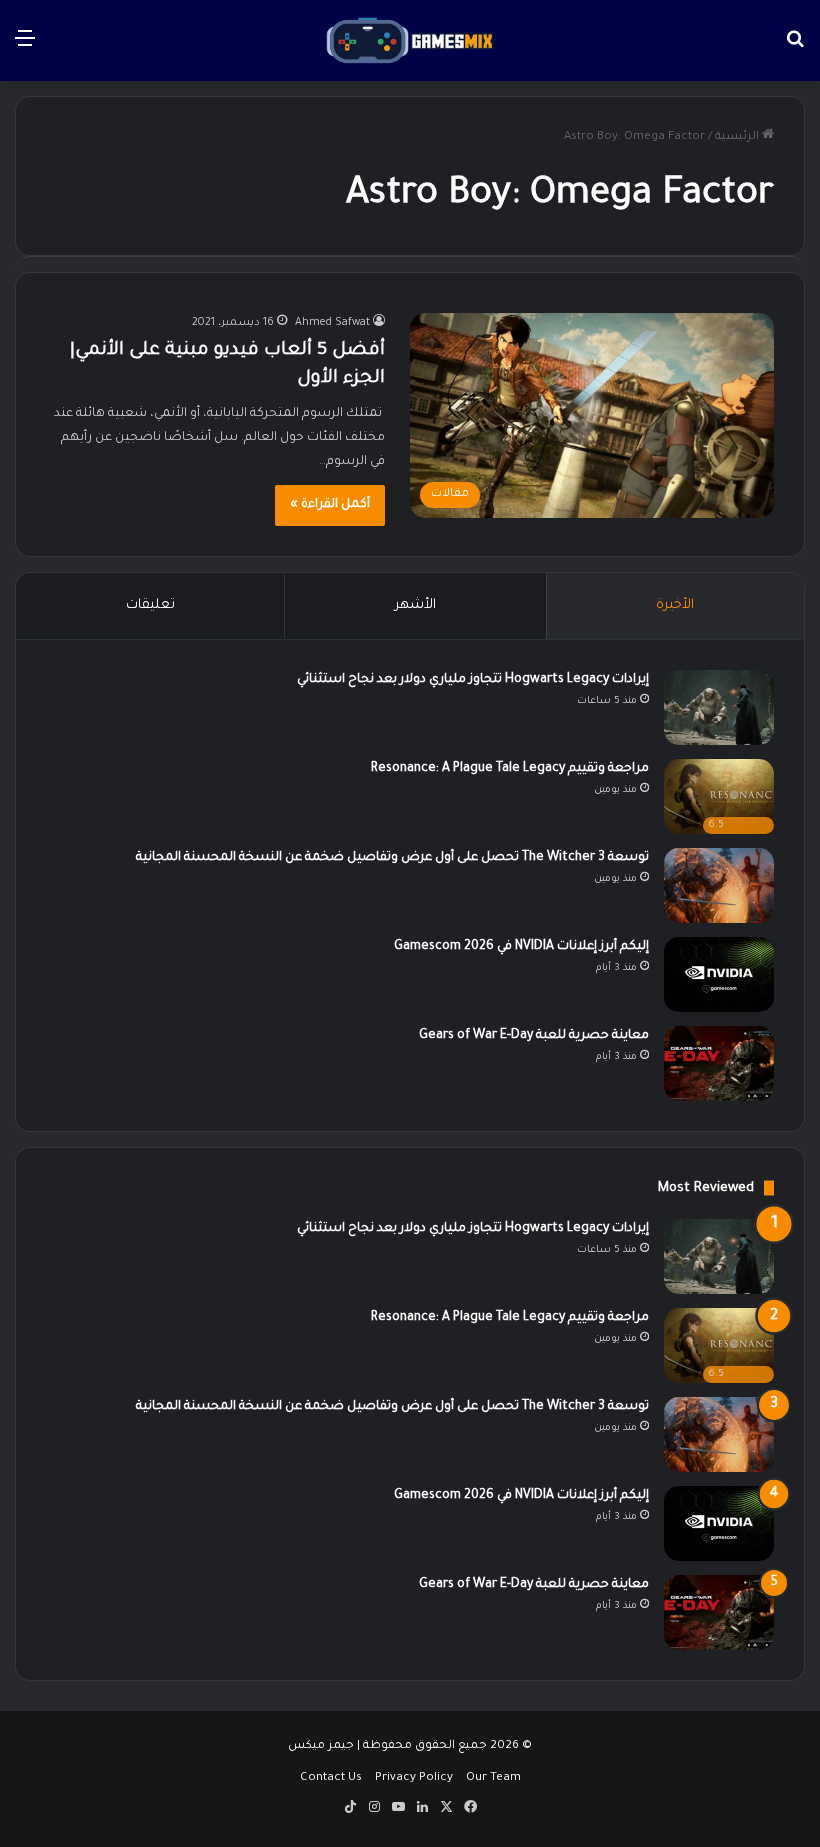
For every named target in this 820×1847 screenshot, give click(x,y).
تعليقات (150, 605)
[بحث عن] (795, 48)
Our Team (493, 1778)
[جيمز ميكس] (409, 40)
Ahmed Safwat (332, 323)
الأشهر (415, 605)
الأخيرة (675, 605)
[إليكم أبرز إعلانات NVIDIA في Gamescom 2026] (719, 974)
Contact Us (331, 1778)
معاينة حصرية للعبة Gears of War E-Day (534, 1036)
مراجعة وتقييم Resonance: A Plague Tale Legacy (510, 769)
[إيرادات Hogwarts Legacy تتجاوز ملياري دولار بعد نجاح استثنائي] (719, 707)
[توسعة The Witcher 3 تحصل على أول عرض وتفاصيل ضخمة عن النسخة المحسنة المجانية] (719, 885)
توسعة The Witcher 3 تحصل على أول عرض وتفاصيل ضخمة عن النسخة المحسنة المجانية (392, 858)
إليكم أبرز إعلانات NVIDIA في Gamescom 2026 (521, 947)
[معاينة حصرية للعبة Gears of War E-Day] (719, 1063)
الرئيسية (738, 137)
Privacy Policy (414, 1778)
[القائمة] (25, 48)
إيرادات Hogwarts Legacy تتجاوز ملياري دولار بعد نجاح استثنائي (473, 680)
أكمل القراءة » (330, 505)
